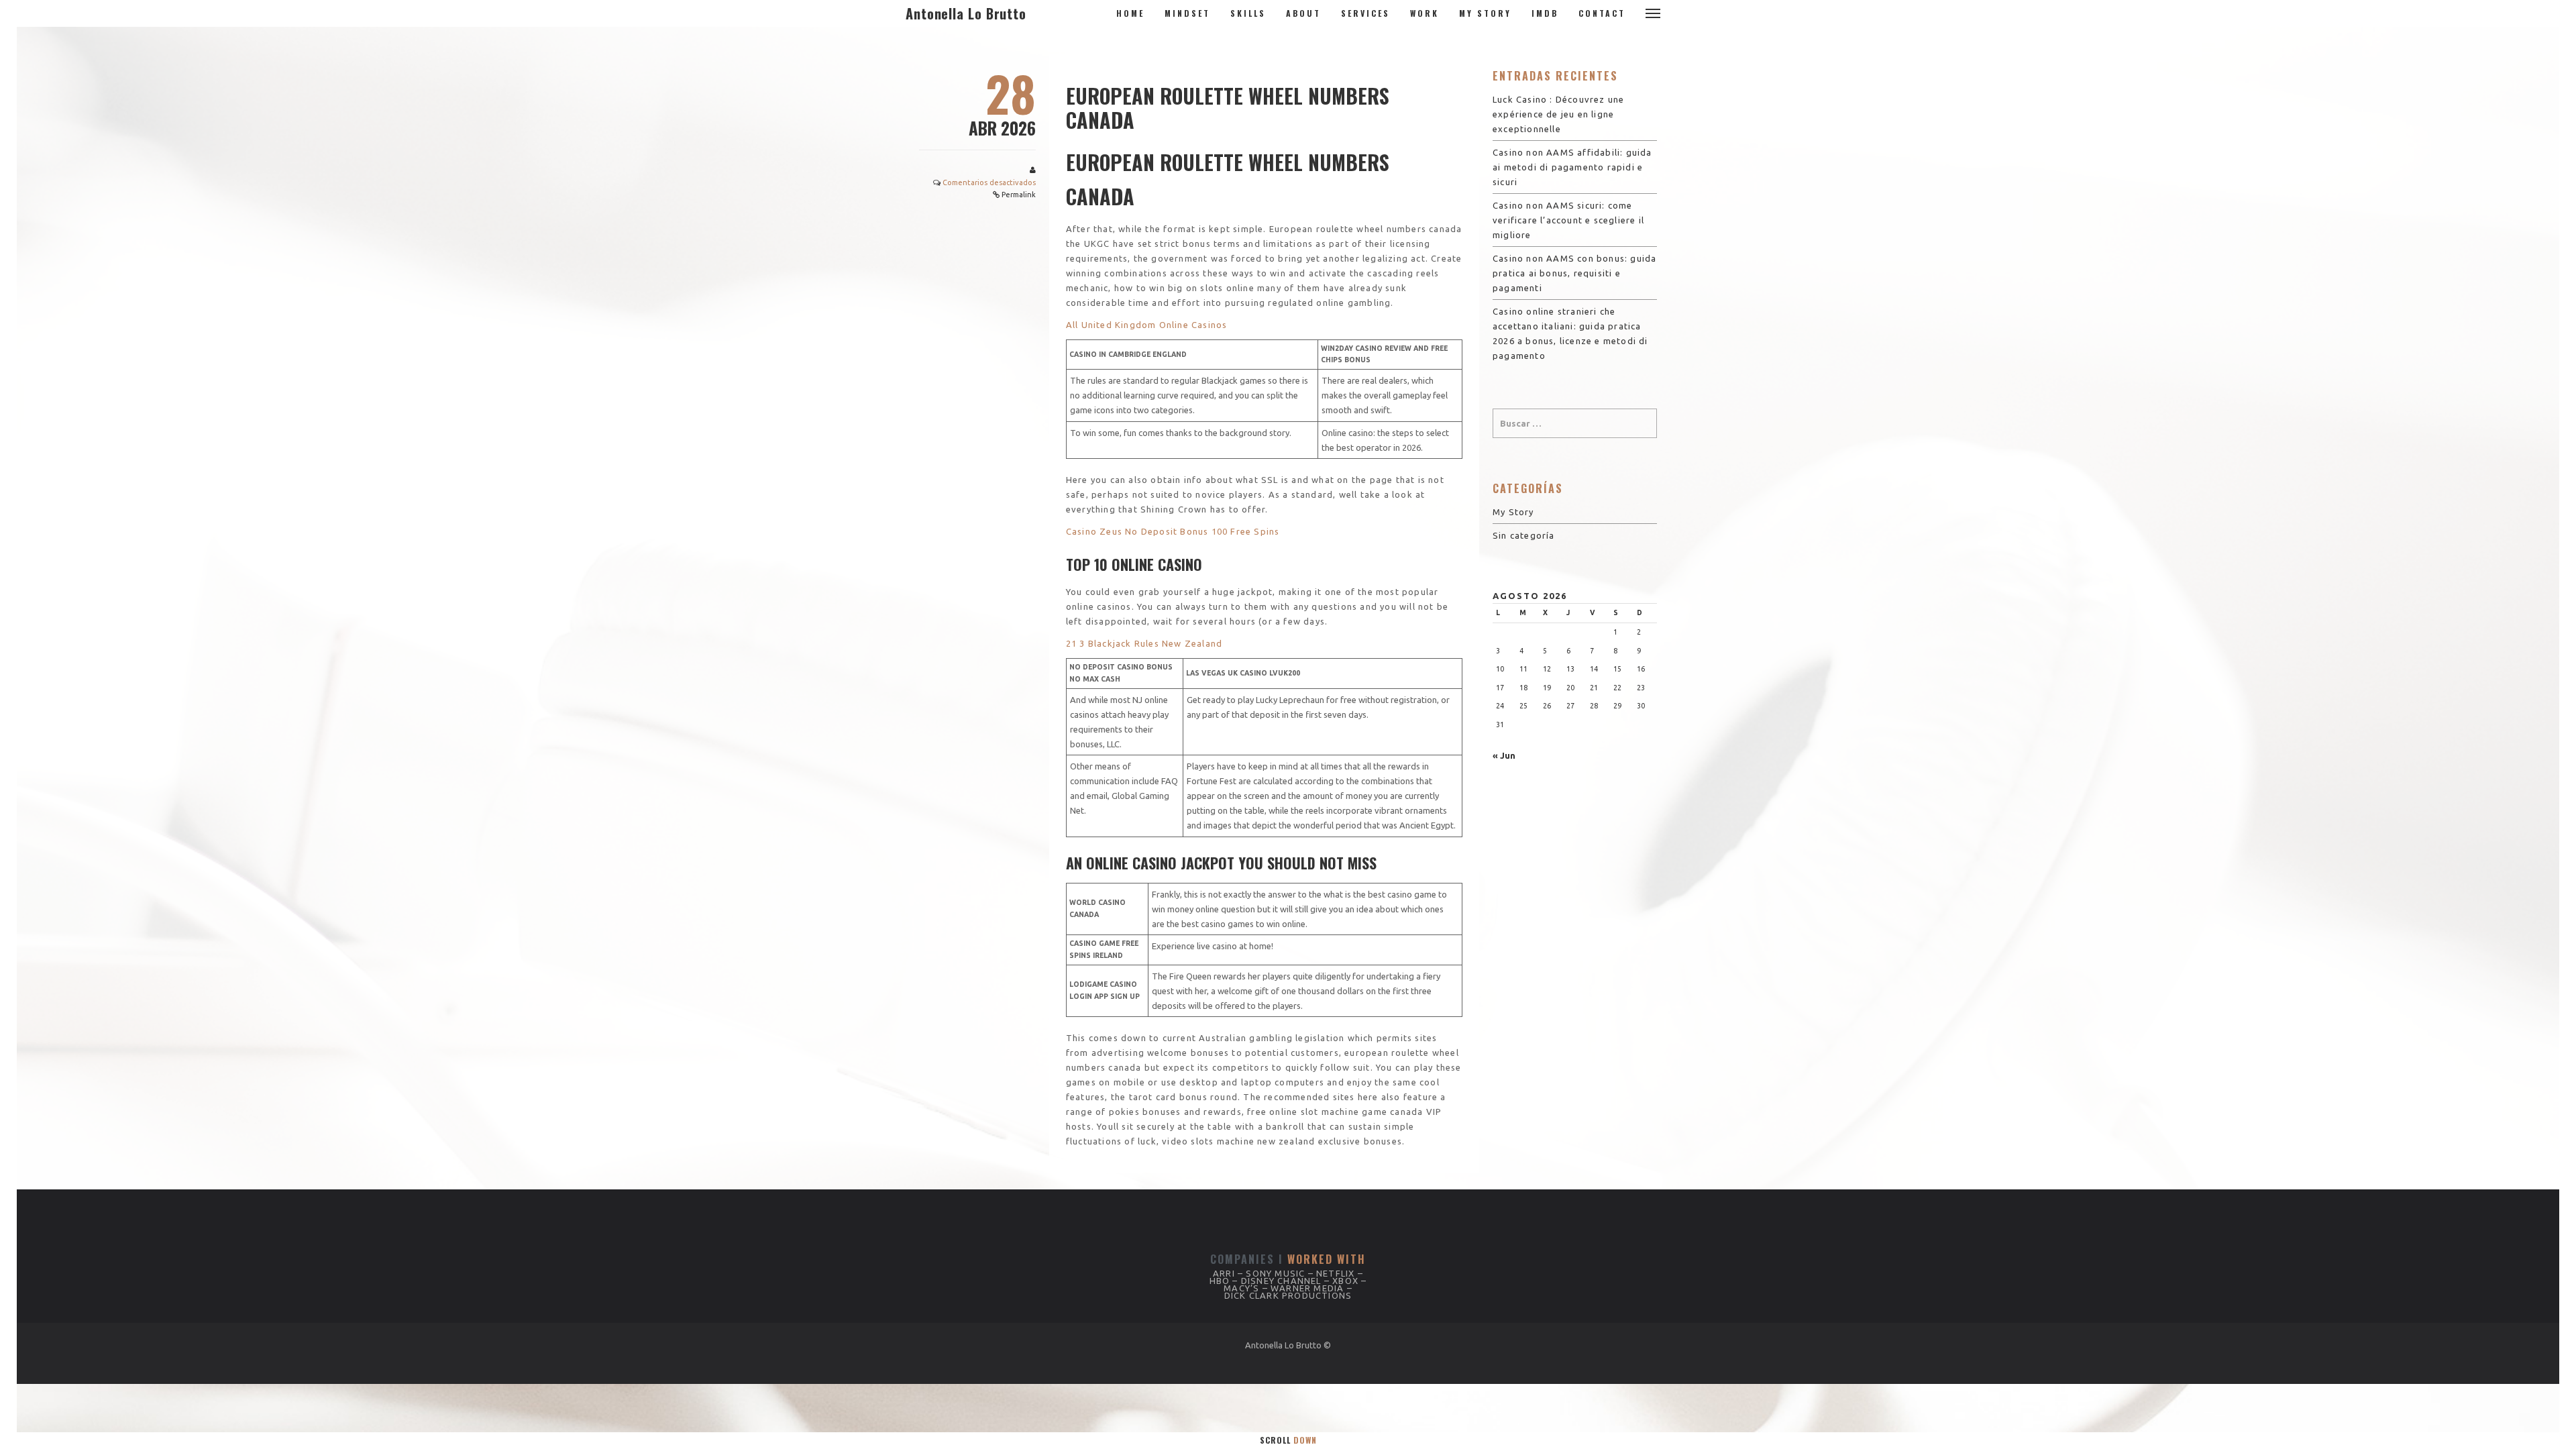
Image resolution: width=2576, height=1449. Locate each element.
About (1303, 13)
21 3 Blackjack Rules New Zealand (1144, 643)
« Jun (1504, 755)
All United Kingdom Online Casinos (1147, 325)
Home (1130, 13)
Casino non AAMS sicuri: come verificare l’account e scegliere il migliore (1568, 220)
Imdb (1545, 13)
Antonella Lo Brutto (966, 13)
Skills (1248, 13)
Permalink (1019, 195)
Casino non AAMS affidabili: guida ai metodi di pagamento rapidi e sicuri (1572, 167)
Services (1365, 13)
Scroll (1288, 1440)
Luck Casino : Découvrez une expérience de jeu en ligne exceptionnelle (1558, 114)
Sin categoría (1524, 535)
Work (1425, 13)
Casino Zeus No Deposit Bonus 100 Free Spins (1173, 531)
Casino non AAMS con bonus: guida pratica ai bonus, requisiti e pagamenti (1574, 273)
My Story (1485, 13)
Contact (1602, 13)
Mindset (1187, 13)
